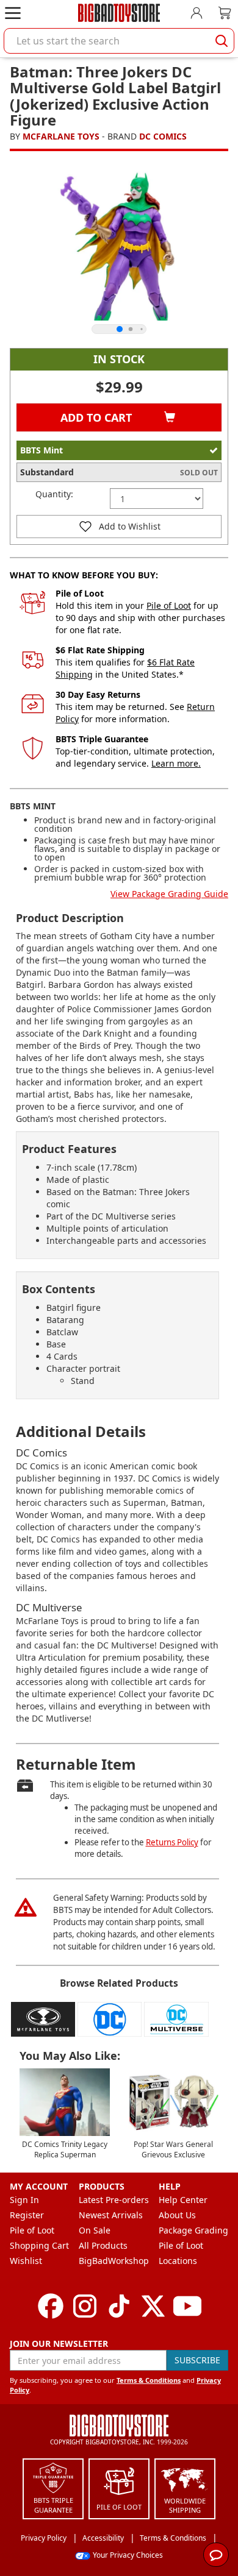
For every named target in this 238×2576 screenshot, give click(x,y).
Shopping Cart (39, 2245)
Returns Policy (172, 1842)
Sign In (24, 2200)
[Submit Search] (222, 41)
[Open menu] (13, 13)
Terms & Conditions (149, 2380)
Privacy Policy (44, 2538)
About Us (177, 2215)
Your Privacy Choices (128, 2555)
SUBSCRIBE (197, 2360)
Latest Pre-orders (114, 2200)
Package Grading (193, 2230)
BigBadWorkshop (114, 2261)
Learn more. (176, 763)
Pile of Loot (169, 605)
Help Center (183, 2200)
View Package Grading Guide (169, 894)
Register (27, 2215)
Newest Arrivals (111, 2215)
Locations (178, 2261)
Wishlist (26, 2261)
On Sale (95, 2230)
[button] (119, 527)
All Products (103, 2245)
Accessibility (103, 2538)
